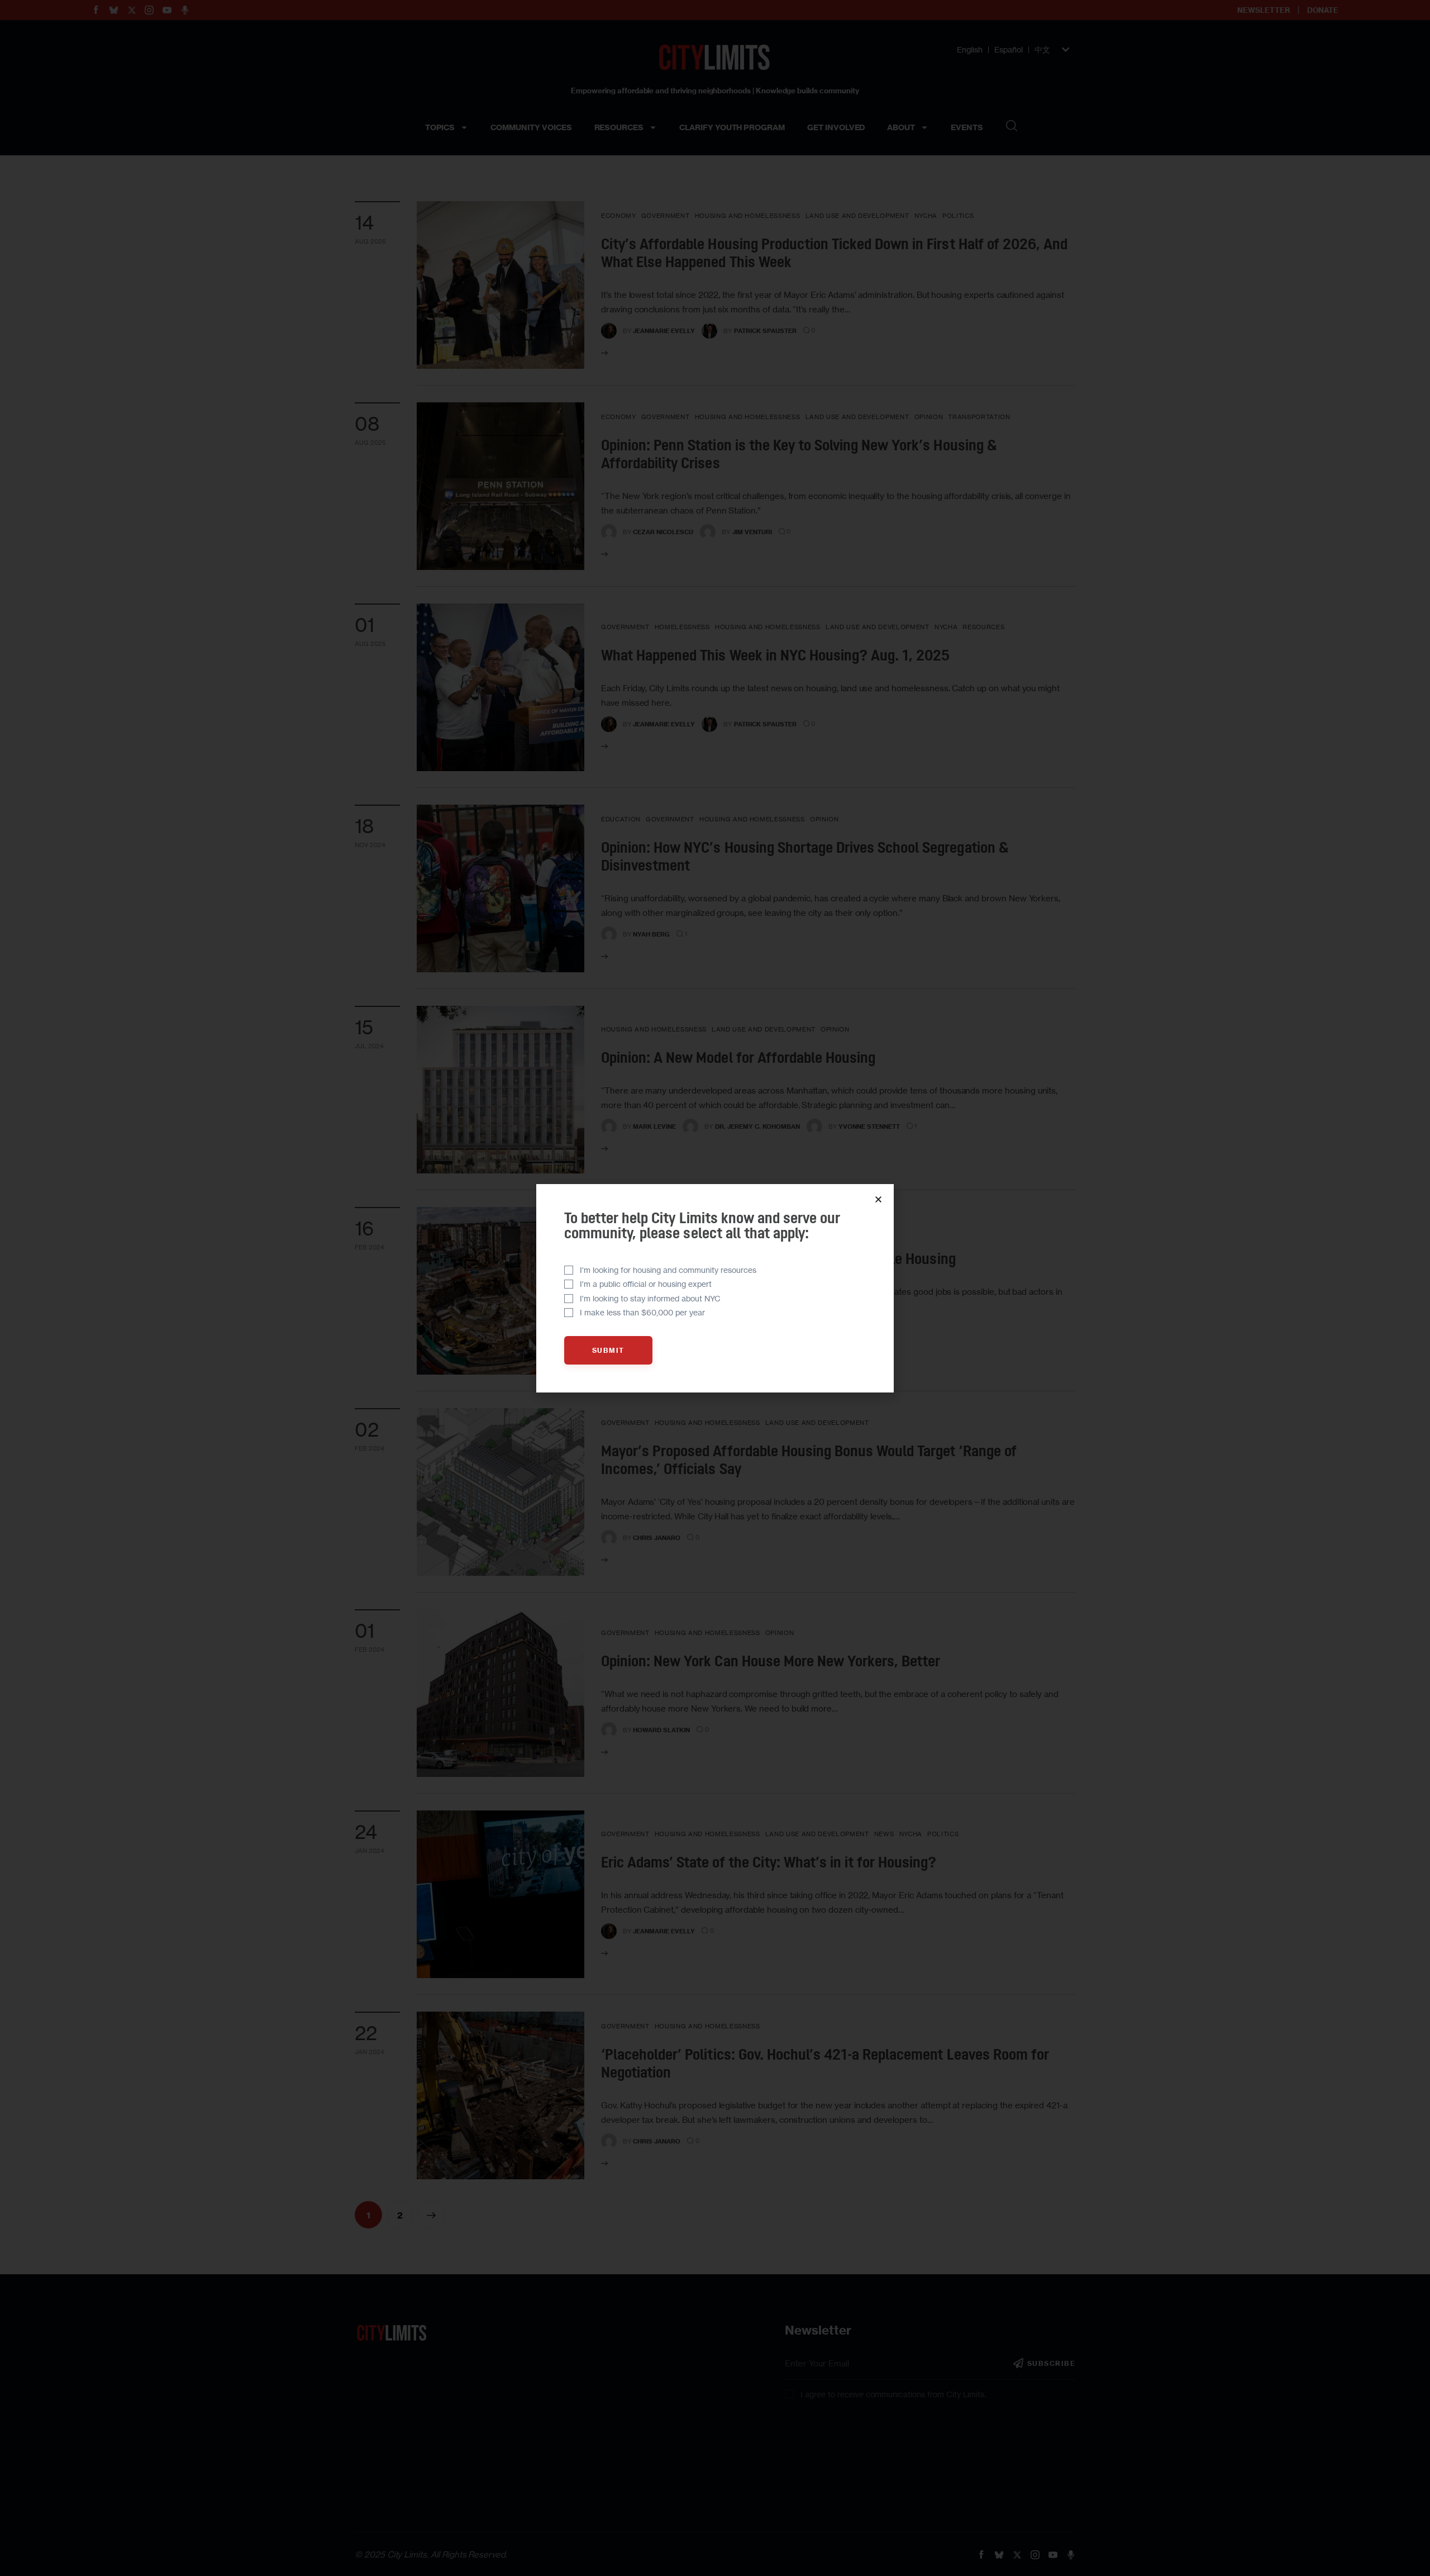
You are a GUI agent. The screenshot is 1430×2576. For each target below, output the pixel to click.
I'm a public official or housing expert (646, 1284)
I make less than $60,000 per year (642, 1312)
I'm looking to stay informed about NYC (650, 1298)
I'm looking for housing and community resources (668, 1270)
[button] (878, 1199)
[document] (715, 1288)
